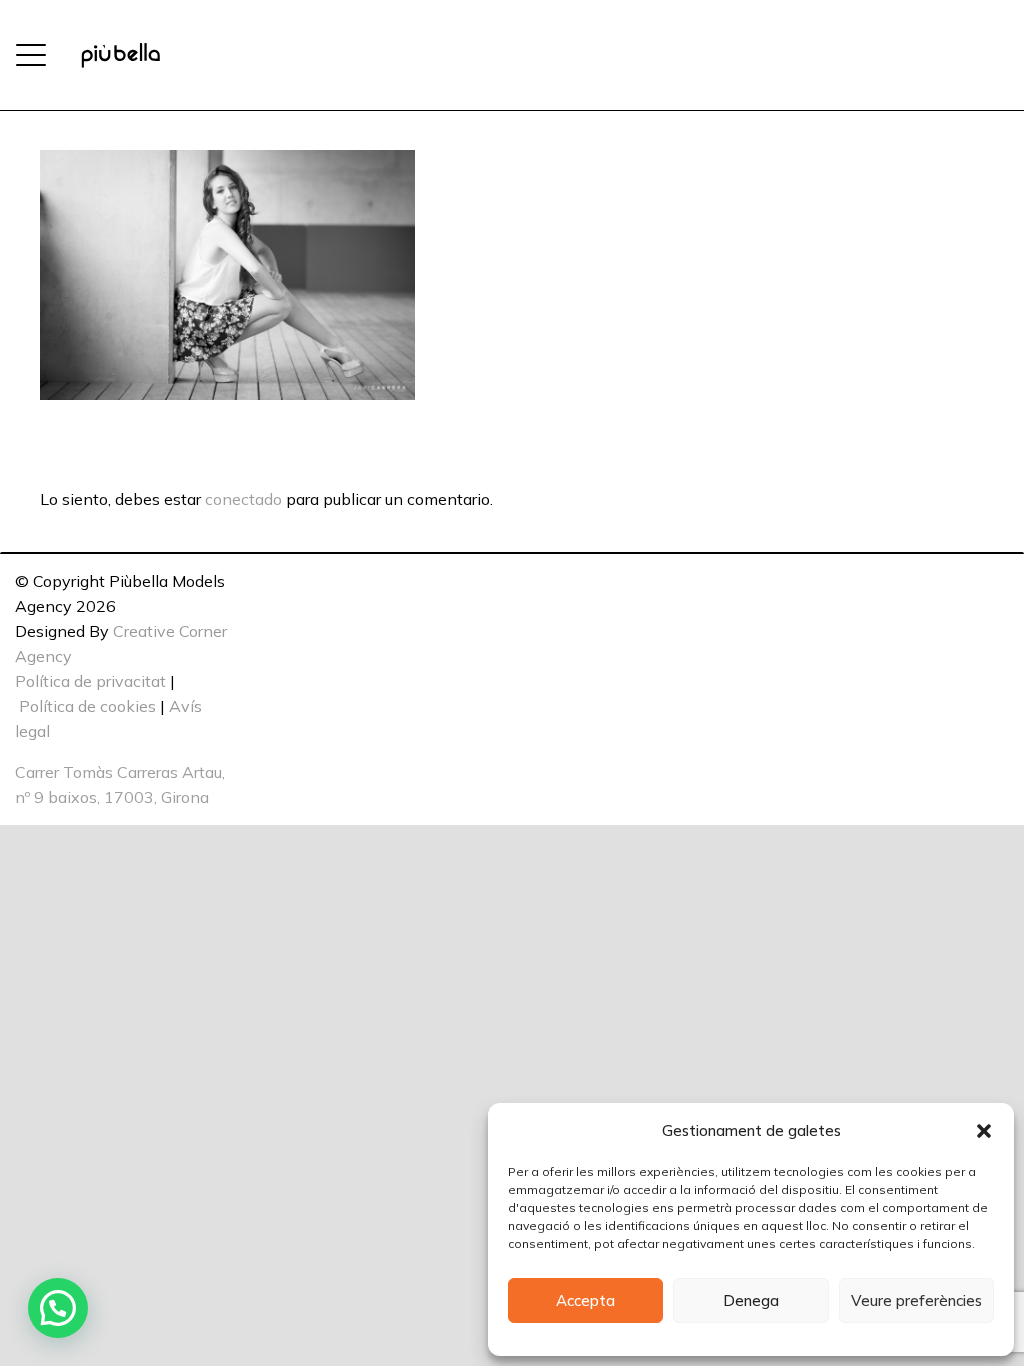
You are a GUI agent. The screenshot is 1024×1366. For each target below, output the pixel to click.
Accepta (585, 1300)
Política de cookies (87, 706)
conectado (243, 499)
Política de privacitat (90, 681)
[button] (984, 1131)
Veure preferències (916, 1300)
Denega (751, 1300)
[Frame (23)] (120, 55)
